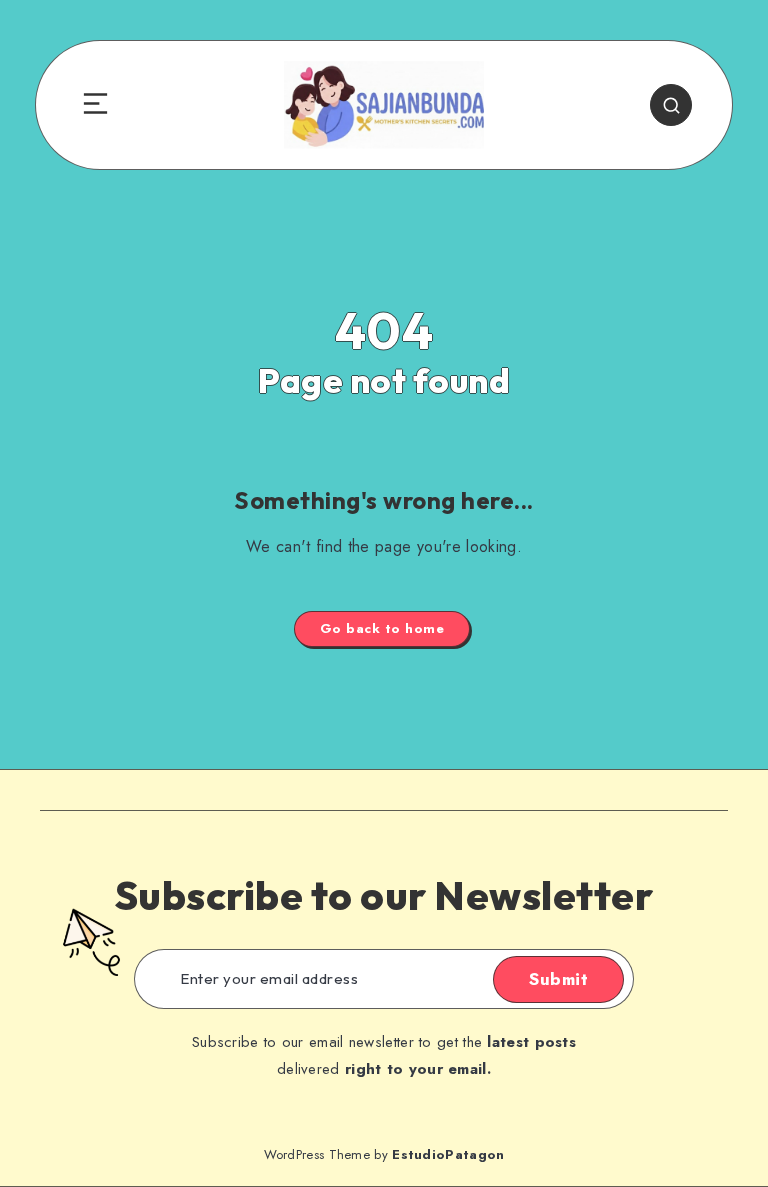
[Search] (671, 105)
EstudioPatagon (448, 1154)
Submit (558, 979)
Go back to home (382, 628)
